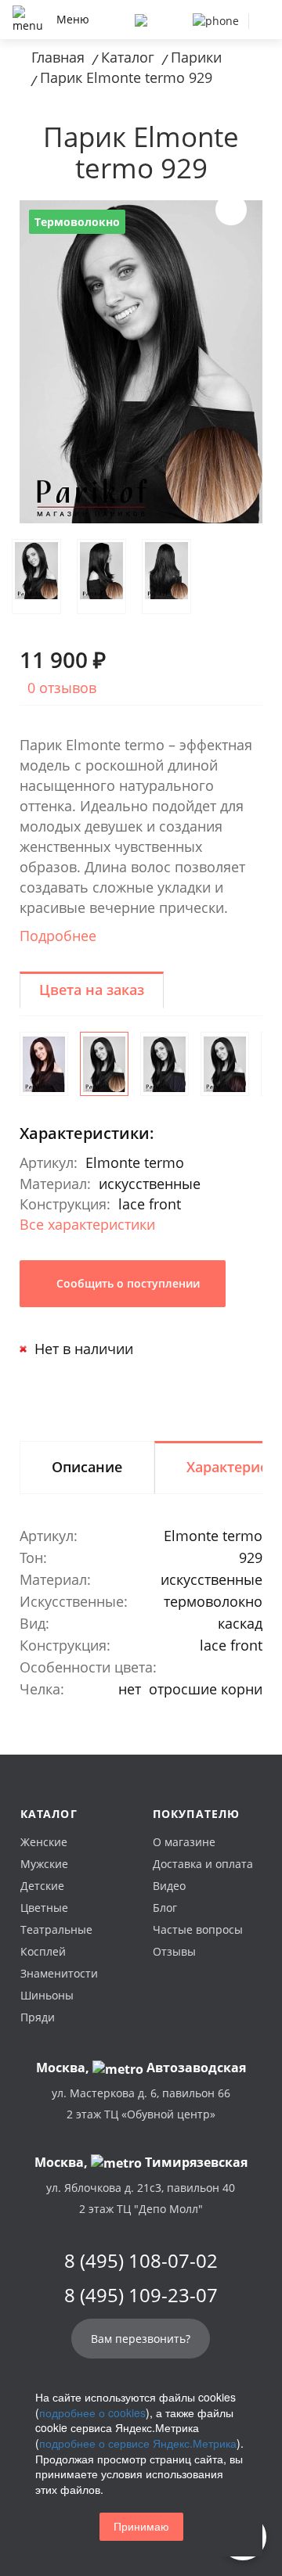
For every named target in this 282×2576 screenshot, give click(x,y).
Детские (42, 1886)
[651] (225, 1064)
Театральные (56, 1929)
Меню (73, 19)
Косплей (43, 1951)
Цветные (44, 1908)
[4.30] (44, 1064)
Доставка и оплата (203, 1864)
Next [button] (231, 210)
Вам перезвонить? (141, 2339)
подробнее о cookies (92, 2413)
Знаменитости (59, 1973)
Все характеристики (87, 1224)
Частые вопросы (198, 1929)
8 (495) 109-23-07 (141, 2295)
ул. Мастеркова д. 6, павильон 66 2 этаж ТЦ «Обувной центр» (141, 2104)
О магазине (184, 1842)
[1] (164, 1064)
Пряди (38, 2017)
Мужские (44, 1864)
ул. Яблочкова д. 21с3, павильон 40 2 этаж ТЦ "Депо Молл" (141, 2198)
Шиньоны (47, 1995)
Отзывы (174, 1951)
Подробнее (58, 936)
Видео (169, 1886)
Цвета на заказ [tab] (92, 990)
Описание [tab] (87, 1467)
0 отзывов (62, 688)
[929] (104, 1064)
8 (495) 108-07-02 (141, 2261)
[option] (141, 362)
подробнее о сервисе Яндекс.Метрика (138, 2443)
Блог (165, 1908)
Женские (44, 1842)
